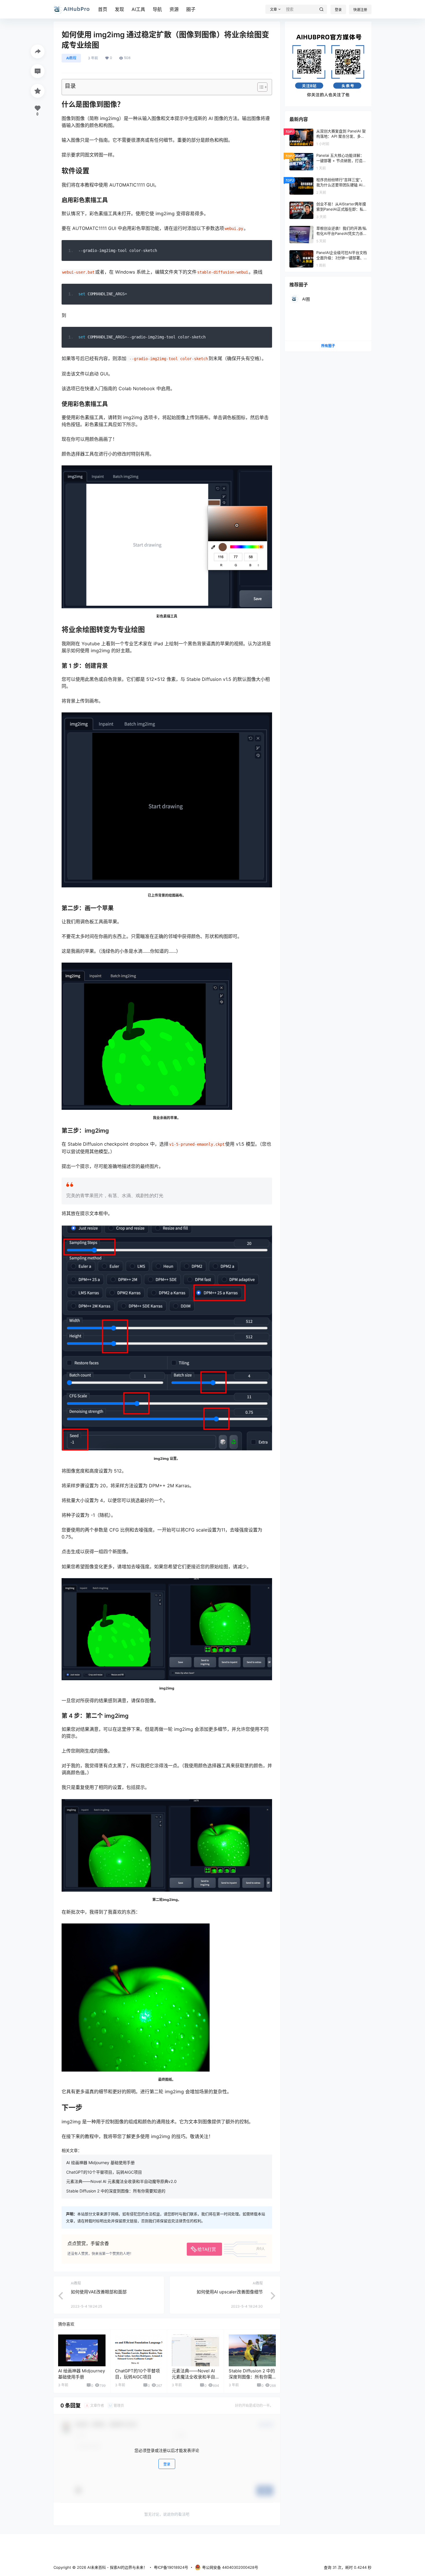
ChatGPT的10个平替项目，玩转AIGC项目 (104, 2172)
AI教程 (71, 58)
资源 (174, 9)
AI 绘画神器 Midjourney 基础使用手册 (100, 2163)
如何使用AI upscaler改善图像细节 (230, 2292)
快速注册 (360, 10)
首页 (103, 9)
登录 (338, 10)
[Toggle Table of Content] (259, 87)
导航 (157, 9)
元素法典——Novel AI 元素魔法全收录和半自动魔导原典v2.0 (121, 2181)
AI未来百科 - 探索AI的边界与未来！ (117, 2567)
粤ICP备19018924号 (171, 2567)
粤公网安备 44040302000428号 (230, 2567)
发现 (119, 9)
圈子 (191, 9)
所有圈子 (328, 346)
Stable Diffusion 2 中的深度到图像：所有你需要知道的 (116, 2191)
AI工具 (138, 9)
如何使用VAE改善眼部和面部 (99, 2292)
